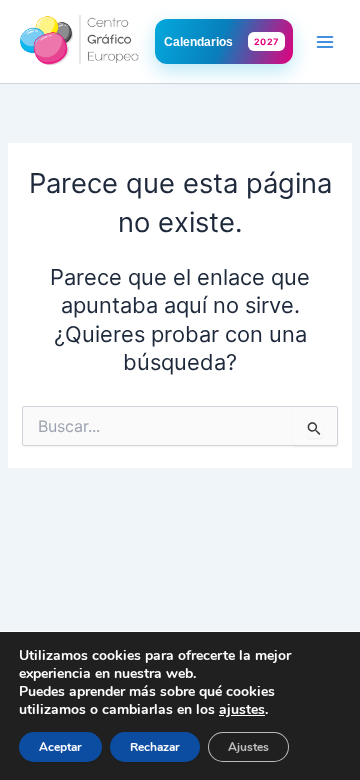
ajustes (242, 710)
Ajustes (248, 747)
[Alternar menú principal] (325, 42)
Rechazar (155, 747)
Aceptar (60, 747)
